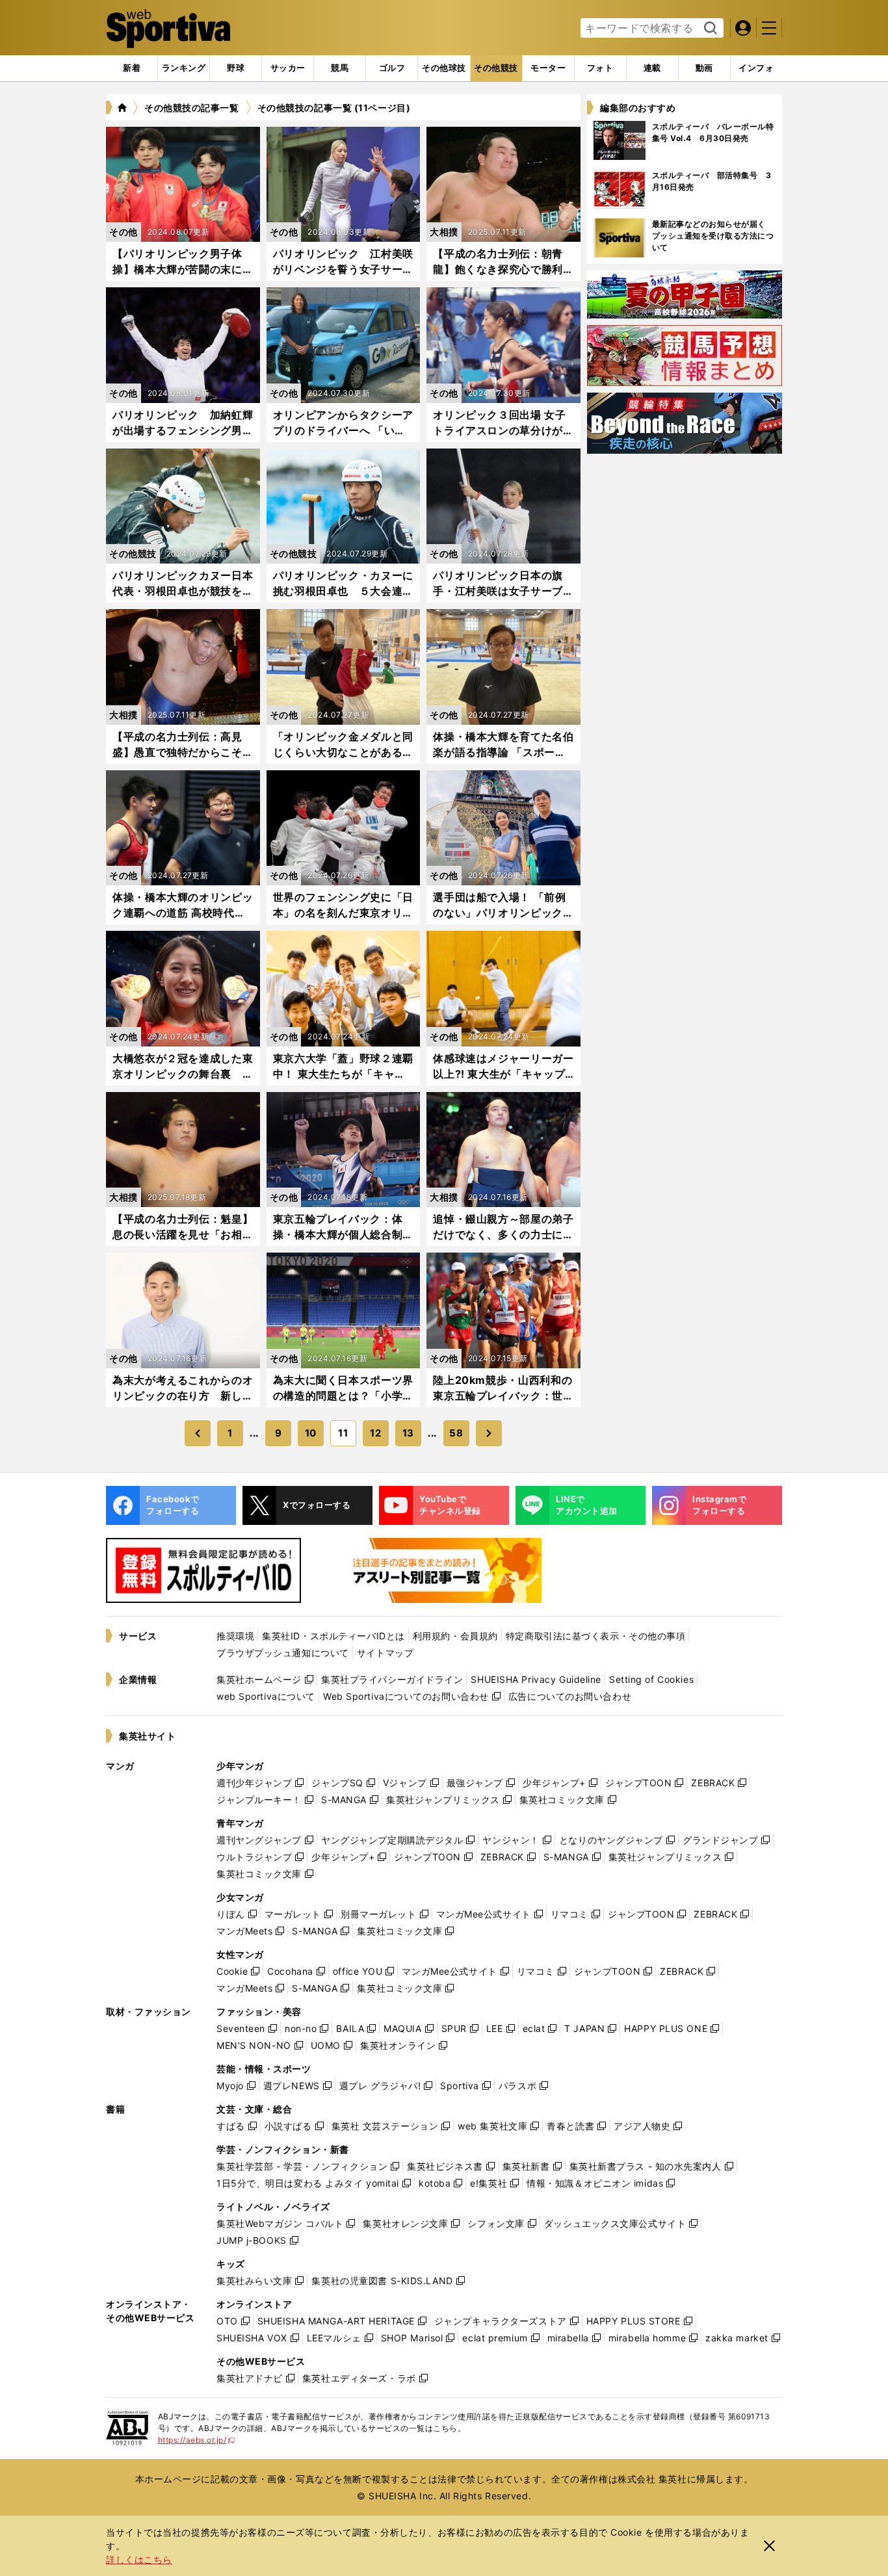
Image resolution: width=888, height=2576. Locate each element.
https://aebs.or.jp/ (197, 2440)
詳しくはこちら (139, 2559)
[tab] (236, 68)
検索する (709, 29)
